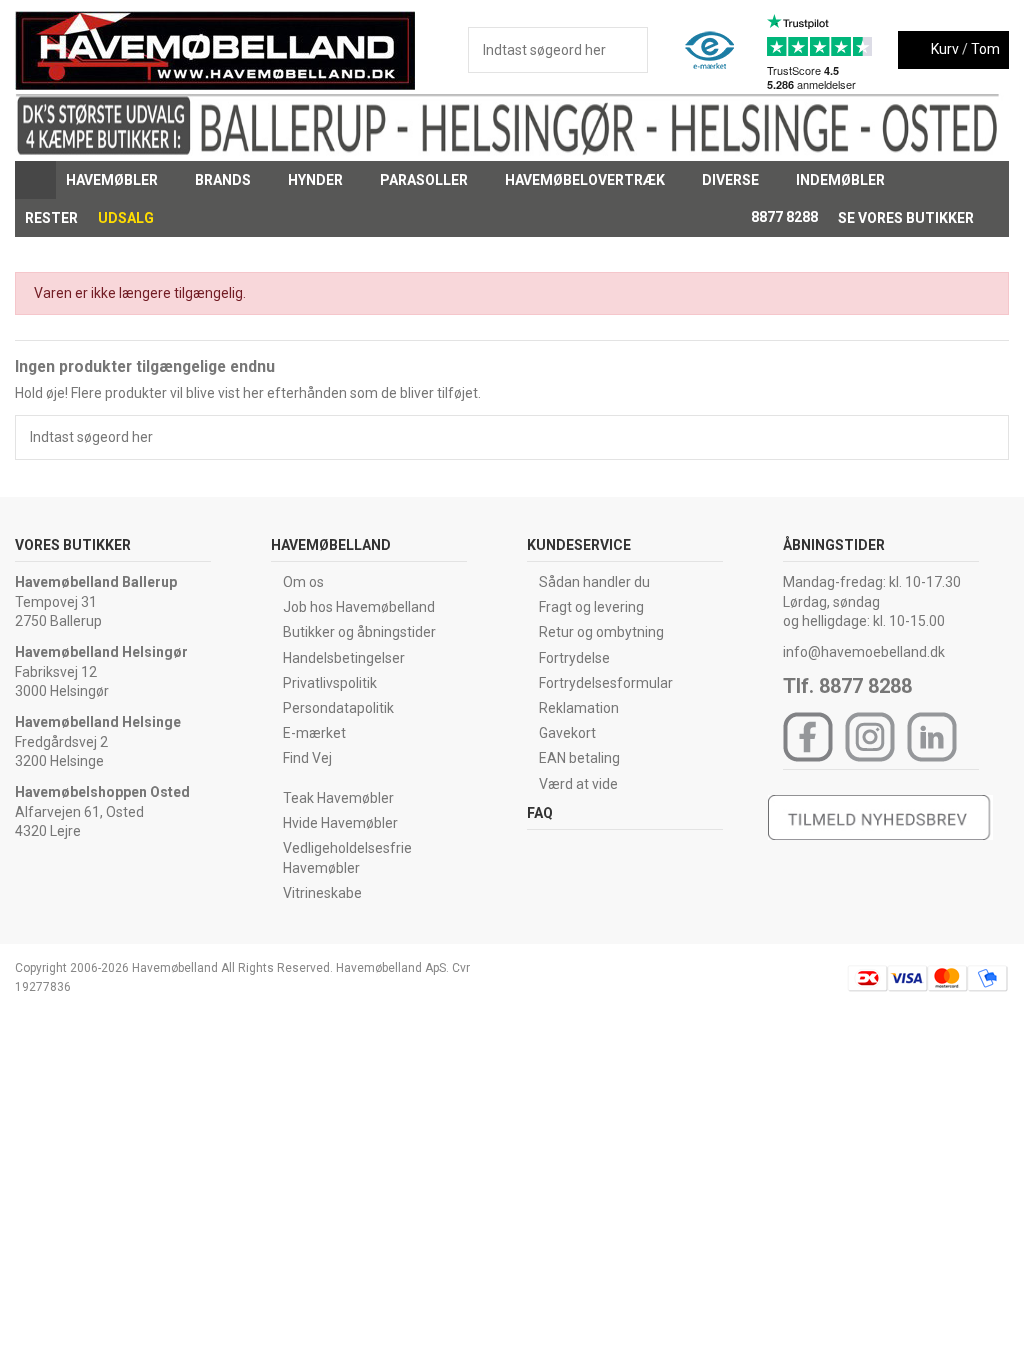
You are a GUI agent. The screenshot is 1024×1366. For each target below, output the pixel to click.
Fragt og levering (591, 607)
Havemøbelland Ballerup (96, 582)
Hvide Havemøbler (340, 823)
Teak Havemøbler (338, 798)
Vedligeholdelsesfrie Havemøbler (347, 858)
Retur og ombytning (601, 632)
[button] (120, 180)
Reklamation (579, 708)
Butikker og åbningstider (359, 632)
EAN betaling (579, 758)
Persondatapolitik (338, 708)
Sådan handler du (594, 582)
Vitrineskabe (322, 893)
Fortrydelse (574, 658)
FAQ (540, 813)
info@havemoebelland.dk (864, 652)
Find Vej (307, 758)
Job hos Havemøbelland (359, 607)
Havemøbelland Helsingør (101, 652)
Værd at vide (578, 784)
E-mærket (314, 733)
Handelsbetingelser (344, 658)
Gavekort (567, 733)
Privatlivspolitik (330, 683)
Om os (303, 582)
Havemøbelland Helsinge (98, 722)
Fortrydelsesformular (606, 683)
